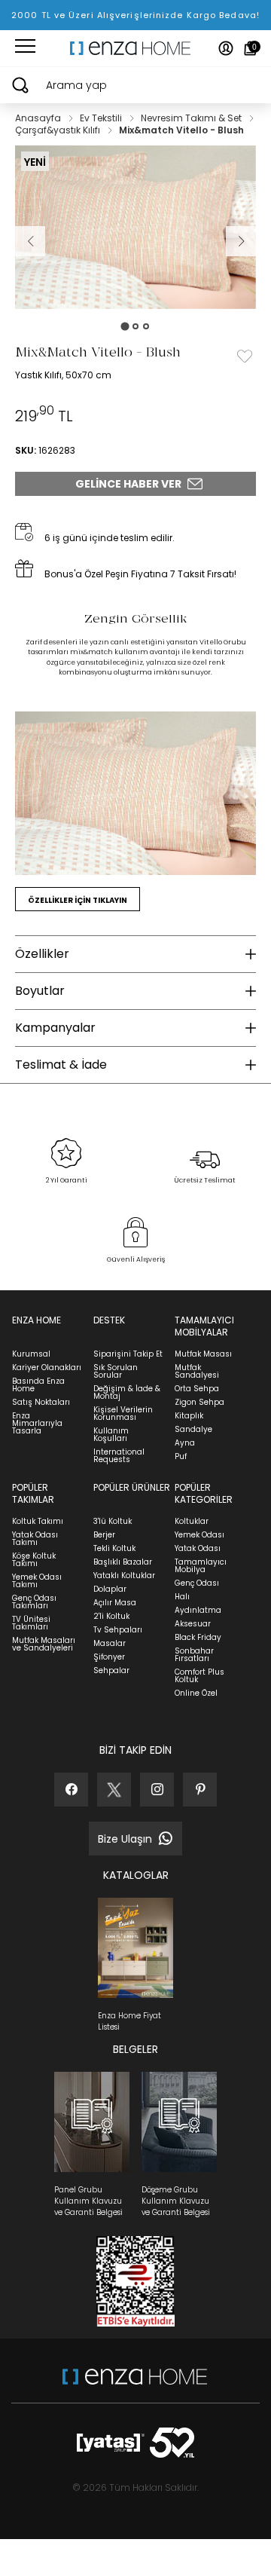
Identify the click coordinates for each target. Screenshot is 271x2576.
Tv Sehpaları (118, 1630)
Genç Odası (197, 1583)
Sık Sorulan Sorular (116, 1371)
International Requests (119, 1456)
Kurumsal (31, 1354)
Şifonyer (109, 1657)
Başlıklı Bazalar (123, 1562)
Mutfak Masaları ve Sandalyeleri (44, 1644)
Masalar (110, 1643)
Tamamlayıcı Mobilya (201, 1566)
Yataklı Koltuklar (124, 1576)
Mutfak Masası (203, 1354)
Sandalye (193, 1429)
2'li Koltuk (111, 1616)
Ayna (185, 1443)
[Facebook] (71, 1790)
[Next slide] (241, 241)
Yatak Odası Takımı (35, 1539)
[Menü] (25, 48)
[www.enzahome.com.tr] (135, 2384)
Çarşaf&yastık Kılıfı (59, 130)
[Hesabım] (226, 48)
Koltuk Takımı (38, 1521)
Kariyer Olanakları (47, 1368)
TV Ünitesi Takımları (31, 1623)
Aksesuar (193, 1624)
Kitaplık (189, 1416)
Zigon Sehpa (199, 1402)
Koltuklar (192, 1521)
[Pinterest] (200, 1790)
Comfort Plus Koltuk (199, 1676)
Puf (181, 1456)
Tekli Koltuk (114, 1548)
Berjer (104, 1535)
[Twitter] (114, 1790)
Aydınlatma (198, 1610)
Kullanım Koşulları (111, 1435)
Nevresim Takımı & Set (192, 118)
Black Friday (198, 1637)
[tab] (125, 326)
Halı (182, 1597)
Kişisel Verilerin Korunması (123, 1413)
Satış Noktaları (41, 1402)
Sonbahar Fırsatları (194, 1655)
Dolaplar (110, 1589)
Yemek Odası (199, 1535)
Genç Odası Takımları (34, 1602)
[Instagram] (157, 1790)
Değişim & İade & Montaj (127, 1392)
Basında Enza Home (38, 1385)
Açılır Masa (115, 1603)
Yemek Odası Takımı (37, 1581)
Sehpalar (111, 1670)
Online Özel (196, 1693)
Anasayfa (39, 118)
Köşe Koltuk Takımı (34, 1560)
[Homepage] (135, 48)
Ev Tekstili (102, 118)
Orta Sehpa (197, 1389)
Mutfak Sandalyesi (197, 1371)
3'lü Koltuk (113, 1521)
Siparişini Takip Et (128, 1354)
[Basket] (250, 48)
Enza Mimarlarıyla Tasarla (37, 1423)
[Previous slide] (30, 241)
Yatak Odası (198, 1548)
